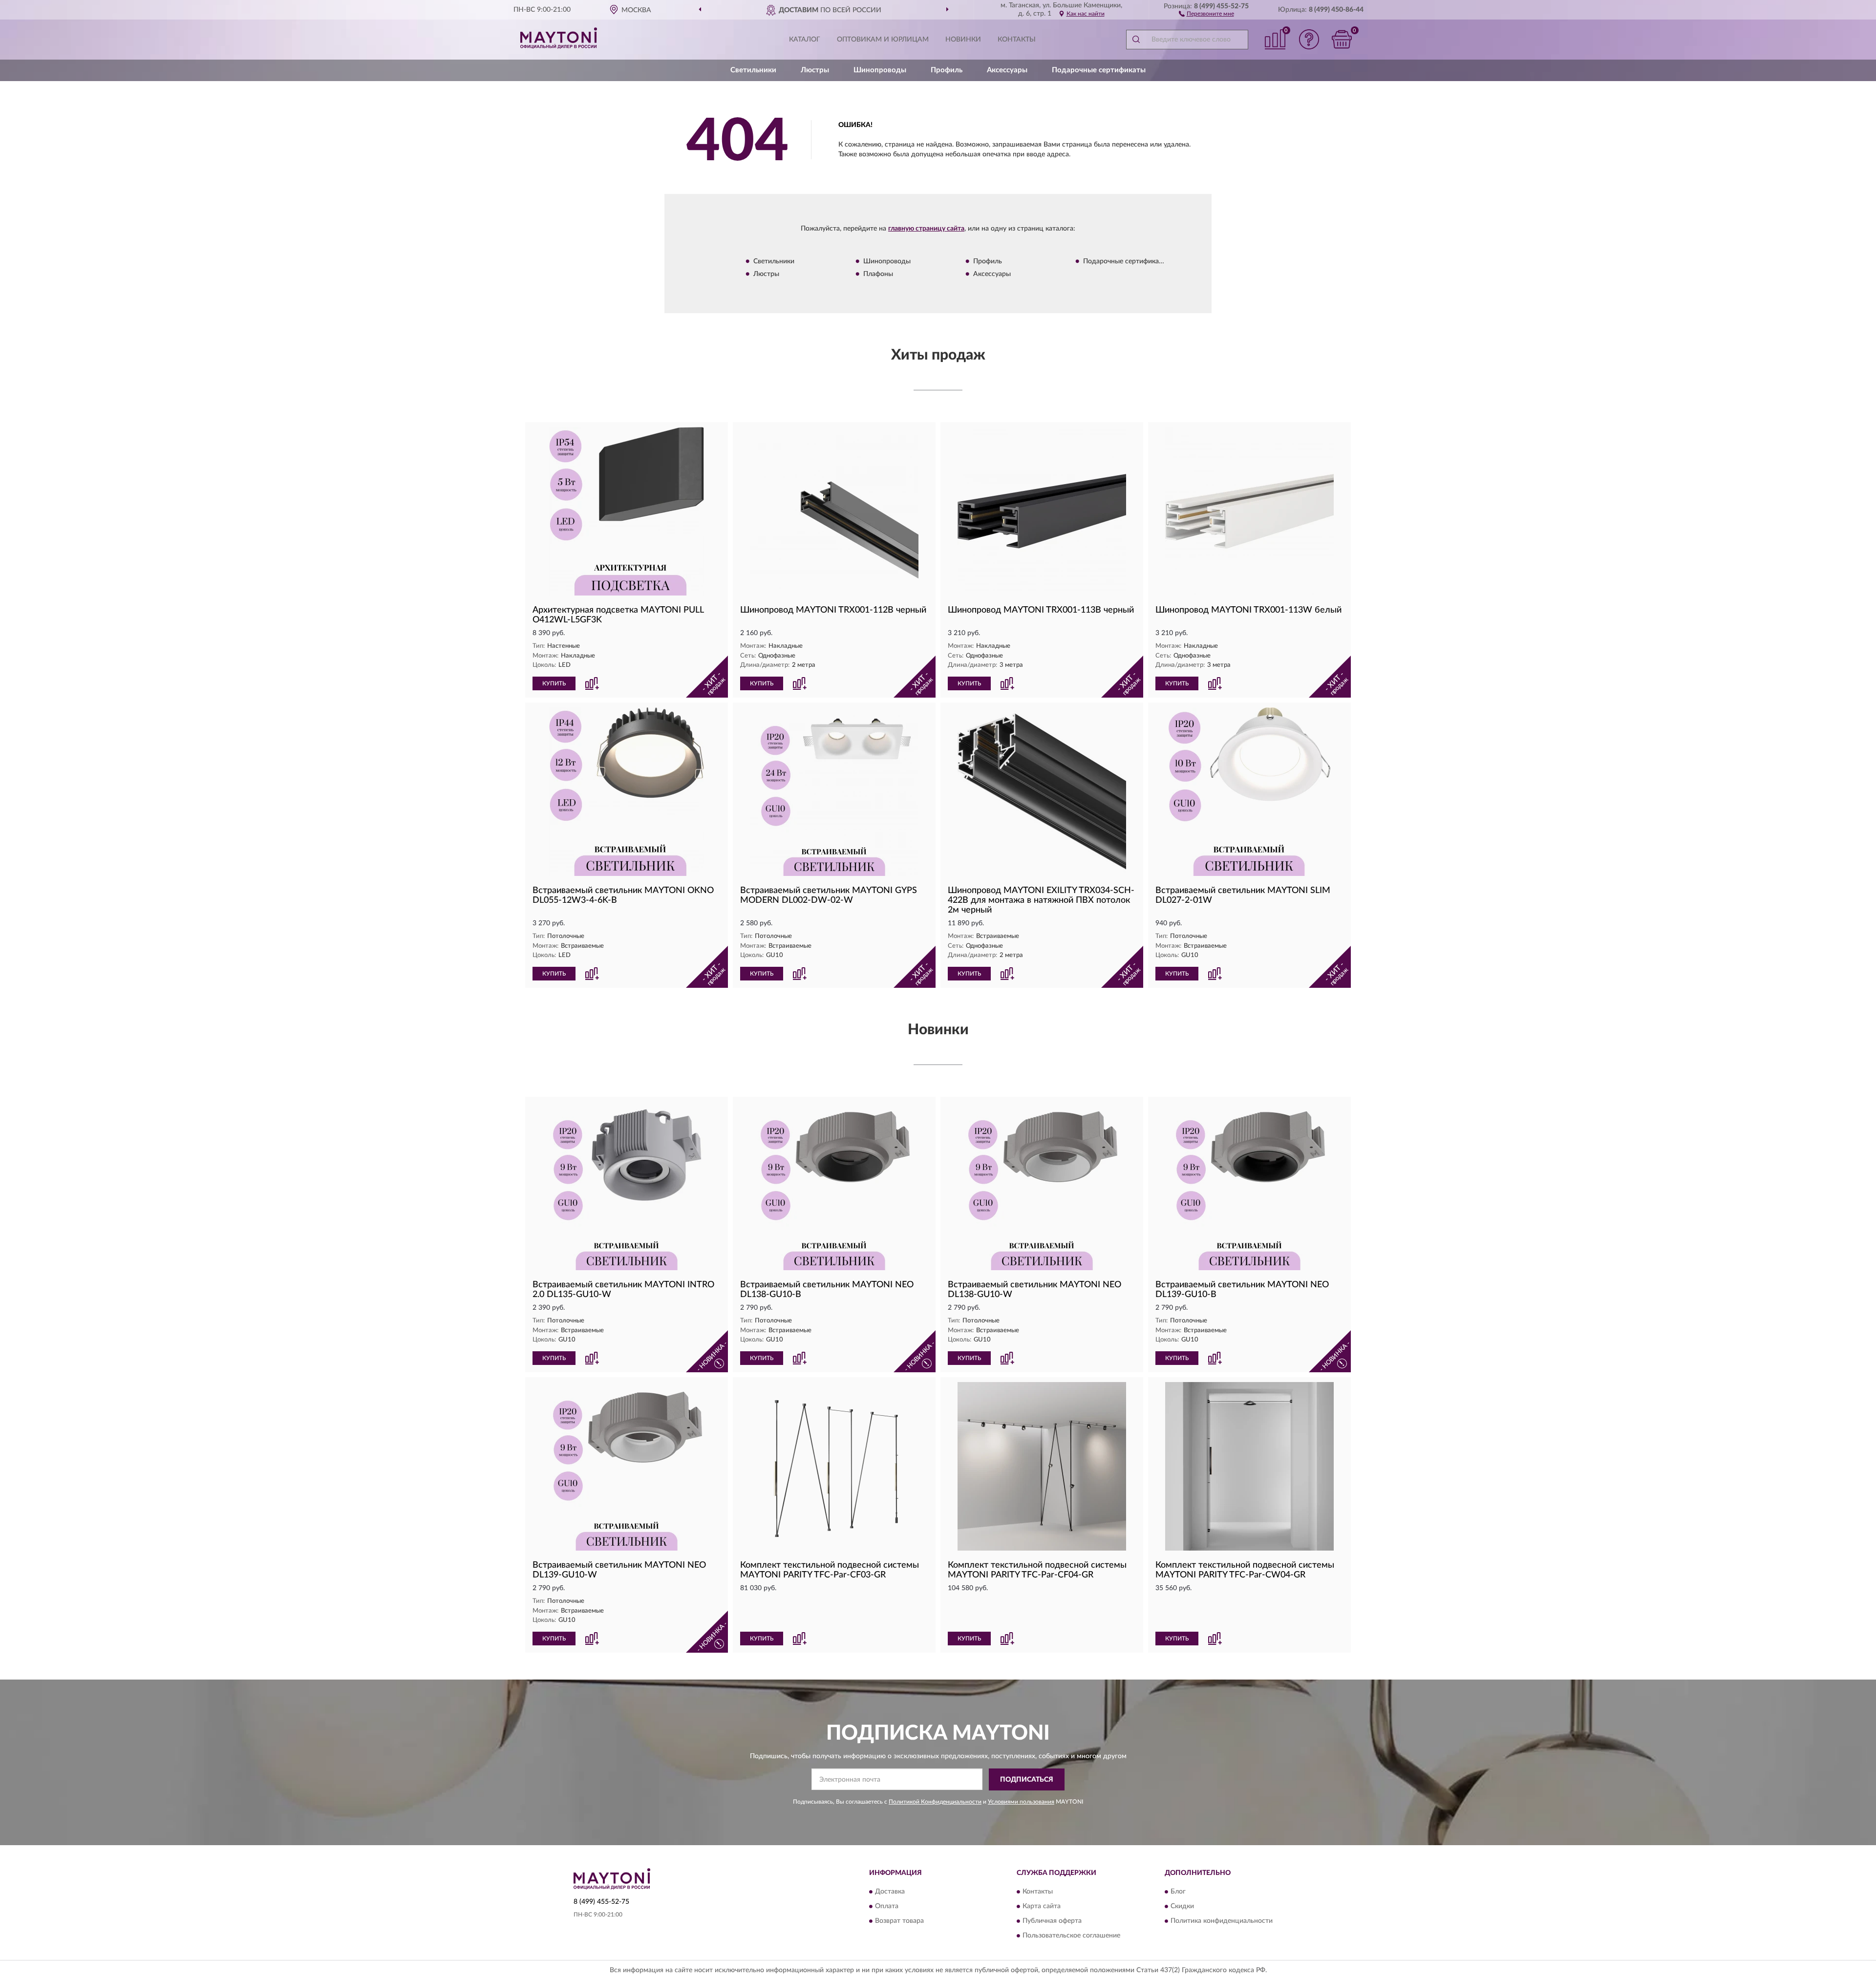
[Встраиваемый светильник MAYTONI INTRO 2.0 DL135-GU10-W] (627, 1186)
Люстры (815, 70)
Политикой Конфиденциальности (935, 1802)
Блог (1178, 1892)
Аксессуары (1007, 70)
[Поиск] (1136, 40)
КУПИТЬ (554, 683)
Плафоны (878, 274)
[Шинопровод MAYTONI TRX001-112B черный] (834, 511)
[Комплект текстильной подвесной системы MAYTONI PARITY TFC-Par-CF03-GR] (834, 1466)
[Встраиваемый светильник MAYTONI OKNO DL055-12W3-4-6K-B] (627, 792)
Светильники (753, 70)
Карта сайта (1042, 1907)
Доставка (890, 1892)
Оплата (887, 1907)
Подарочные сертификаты (1099, 70)
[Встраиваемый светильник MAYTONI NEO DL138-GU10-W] (1042, 1186)
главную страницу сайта (926, 229)
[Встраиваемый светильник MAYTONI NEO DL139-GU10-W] (627, 1466)
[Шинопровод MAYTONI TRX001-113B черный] (1042, 511)
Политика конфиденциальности (1222, 1921)
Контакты (1017, 40)
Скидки (1182, 1907)
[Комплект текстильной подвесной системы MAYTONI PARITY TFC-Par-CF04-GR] (1042, 1466)
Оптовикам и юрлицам (883, 40)
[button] (1206, 13)
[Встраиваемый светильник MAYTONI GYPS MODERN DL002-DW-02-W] (834, 792)
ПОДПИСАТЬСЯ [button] (1027, 1780)
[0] (1342, 39)
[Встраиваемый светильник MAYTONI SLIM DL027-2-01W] (1249, 792)
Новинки (963, 40)
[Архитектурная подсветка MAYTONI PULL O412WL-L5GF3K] (627, 511)
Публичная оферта (1052, 1921)
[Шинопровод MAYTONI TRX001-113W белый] (1249, 511)
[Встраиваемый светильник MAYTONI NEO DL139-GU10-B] (1249, 1186)
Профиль (947, 70)
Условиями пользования (1021, 1802)
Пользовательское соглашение (1071, 1936)
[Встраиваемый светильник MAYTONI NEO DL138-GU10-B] (834, 1186)
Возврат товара (899, 1921)
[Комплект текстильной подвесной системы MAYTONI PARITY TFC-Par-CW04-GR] (1249, 1466)
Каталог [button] (805, 40)
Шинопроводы (880, 70)
